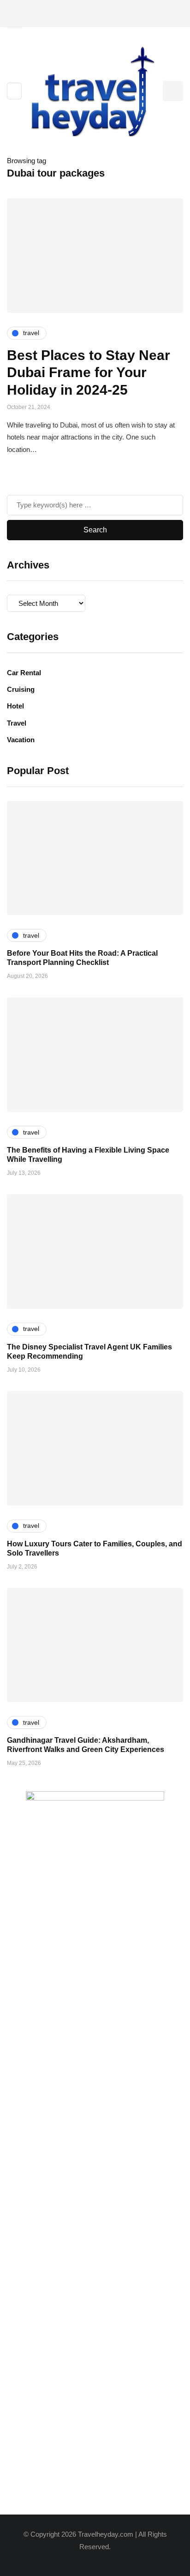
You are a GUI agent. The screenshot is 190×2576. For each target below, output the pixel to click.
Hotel (15, 706)
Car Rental (24, 673)
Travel (17, 723)
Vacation (21, 740)
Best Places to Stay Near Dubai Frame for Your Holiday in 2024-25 (89, 372)
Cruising (21, 689)
